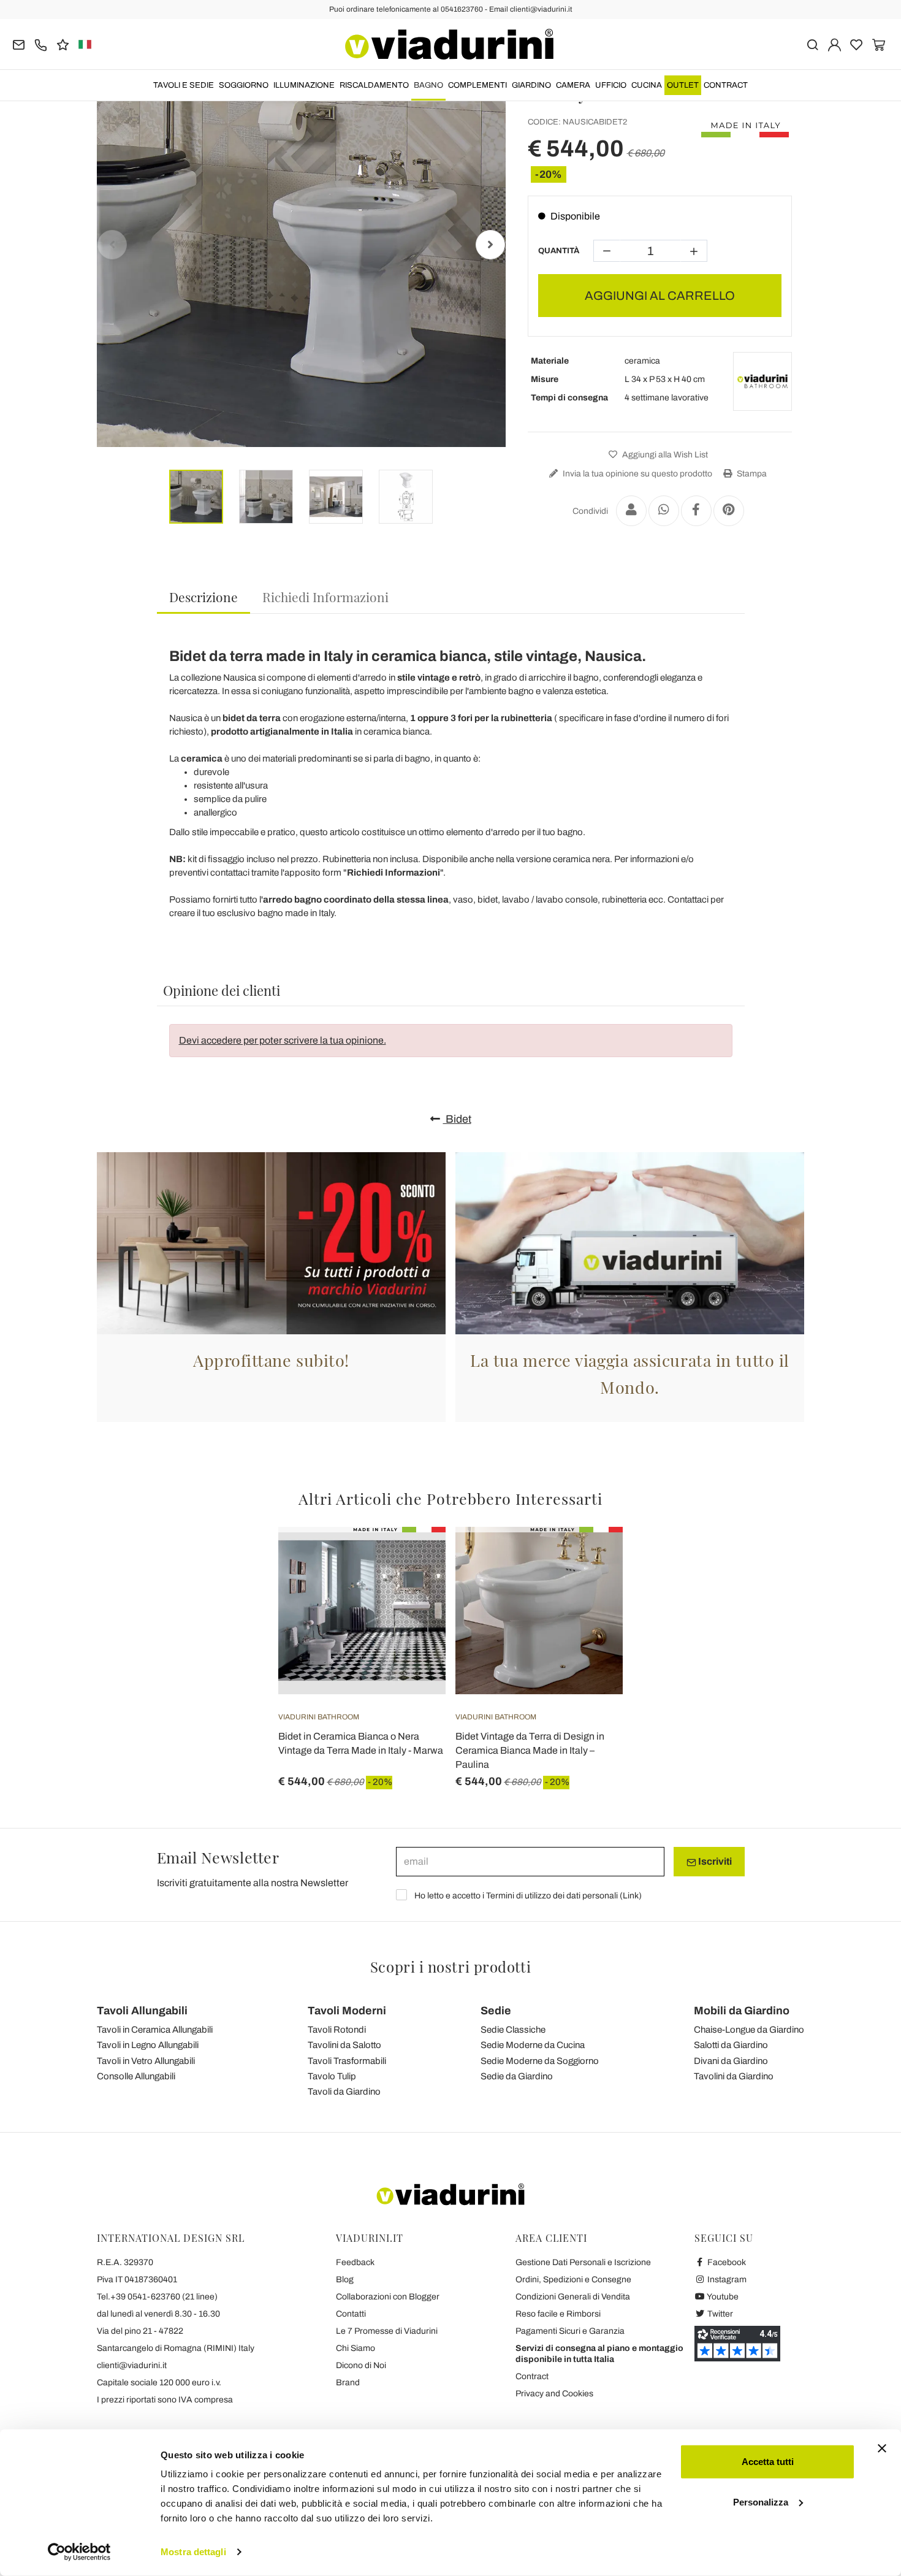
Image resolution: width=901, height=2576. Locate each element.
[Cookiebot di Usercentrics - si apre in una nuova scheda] (79, 2552)
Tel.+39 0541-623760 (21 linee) (157, 2297)
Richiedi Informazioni (325, 597)
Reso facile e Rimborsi (558, 2314)
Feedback (355, 2262)
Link (631, 1896)
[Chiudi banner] (882, 2448)
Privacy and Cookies (554, 2394)
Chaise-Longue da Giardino (749, 2030)
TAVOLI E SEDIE (184, 85)
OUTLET (683, 85)
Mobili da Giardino (742, 2011)
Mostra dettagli (193, 2552)
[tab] (203, 598)
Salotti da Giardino (731, 2045)
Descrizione (203, 597)
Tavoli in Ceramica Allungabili (155, 2030)
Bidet (457, 1119)
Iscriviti (714, 1861)
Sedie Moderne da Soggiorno (540, 2061)
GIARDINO (531, 85)
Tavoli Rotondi (337, 2030)
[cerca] (812, 44)
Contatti (351, 2314)
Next (490, 245)
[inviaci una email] (19, 44)
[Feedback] (63, 44)
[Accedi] (834, 44)
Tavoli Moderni (347, 2011)
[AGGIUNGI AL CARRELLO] (591, 1557)
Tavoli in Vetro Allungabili (146, 2061)
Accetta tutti (768, 2462)
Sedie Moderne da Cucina (533, 2045)
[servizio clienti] (41, 44)
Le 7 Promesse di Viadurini (387, 2331)
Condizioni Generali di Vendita (573, 2297)
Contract (726, 85)
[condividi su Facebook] (696, 511)
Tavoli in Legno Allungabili (148, 2045)
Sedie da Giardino (517, 2076)
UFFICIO (611, 85)
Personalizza (761, 2501)
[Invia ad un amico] (631, 511)
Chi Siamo (355, 2348)
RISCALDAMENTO (374, 85)
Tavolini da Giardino (734, 2076)
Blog (345, 2280)
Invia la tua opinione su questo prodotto (637, 474)
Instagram (726, 2280)
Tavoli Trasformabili (347, 2061)
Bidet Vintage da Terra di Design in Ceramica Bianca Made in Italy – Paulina (530, 1750)
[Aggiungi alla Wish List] (414, 1588)
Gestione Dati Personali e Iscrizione (583, 2262)
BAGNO (428, 85)
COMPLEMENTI (477, 85)
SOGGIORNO (244, 85)
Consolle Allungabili (136, 2076)
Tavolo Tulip (332, 2076)
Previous (112, 245)
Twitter (719, 2314)
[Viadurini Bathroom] (762, 381)
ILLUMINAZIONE (304, 85)
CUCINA (647, 85)
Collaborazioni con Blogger (388, 2297)
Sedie (496, 2011)
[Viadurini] (449, 44)
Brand (348, 2383)
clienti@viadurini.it (132, 2365)
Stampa (751, 474)
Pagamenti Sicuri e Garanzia (570, 2331)
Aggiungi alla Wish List (664, 455)
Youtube (722, 2297)
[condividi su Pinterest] (729, 511)
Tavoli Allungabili (142, 2011)
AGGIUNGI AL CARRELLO (660, 296)
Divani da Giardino (731, 2061)
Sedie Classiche (513, 2030)
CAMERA (573, 85)
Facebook (726, 2262)
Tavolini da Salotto (344, 2045)
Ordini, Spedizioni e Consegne (573, 2280)
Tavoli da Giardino (344, 2092)
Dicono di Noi (361, 2365)
